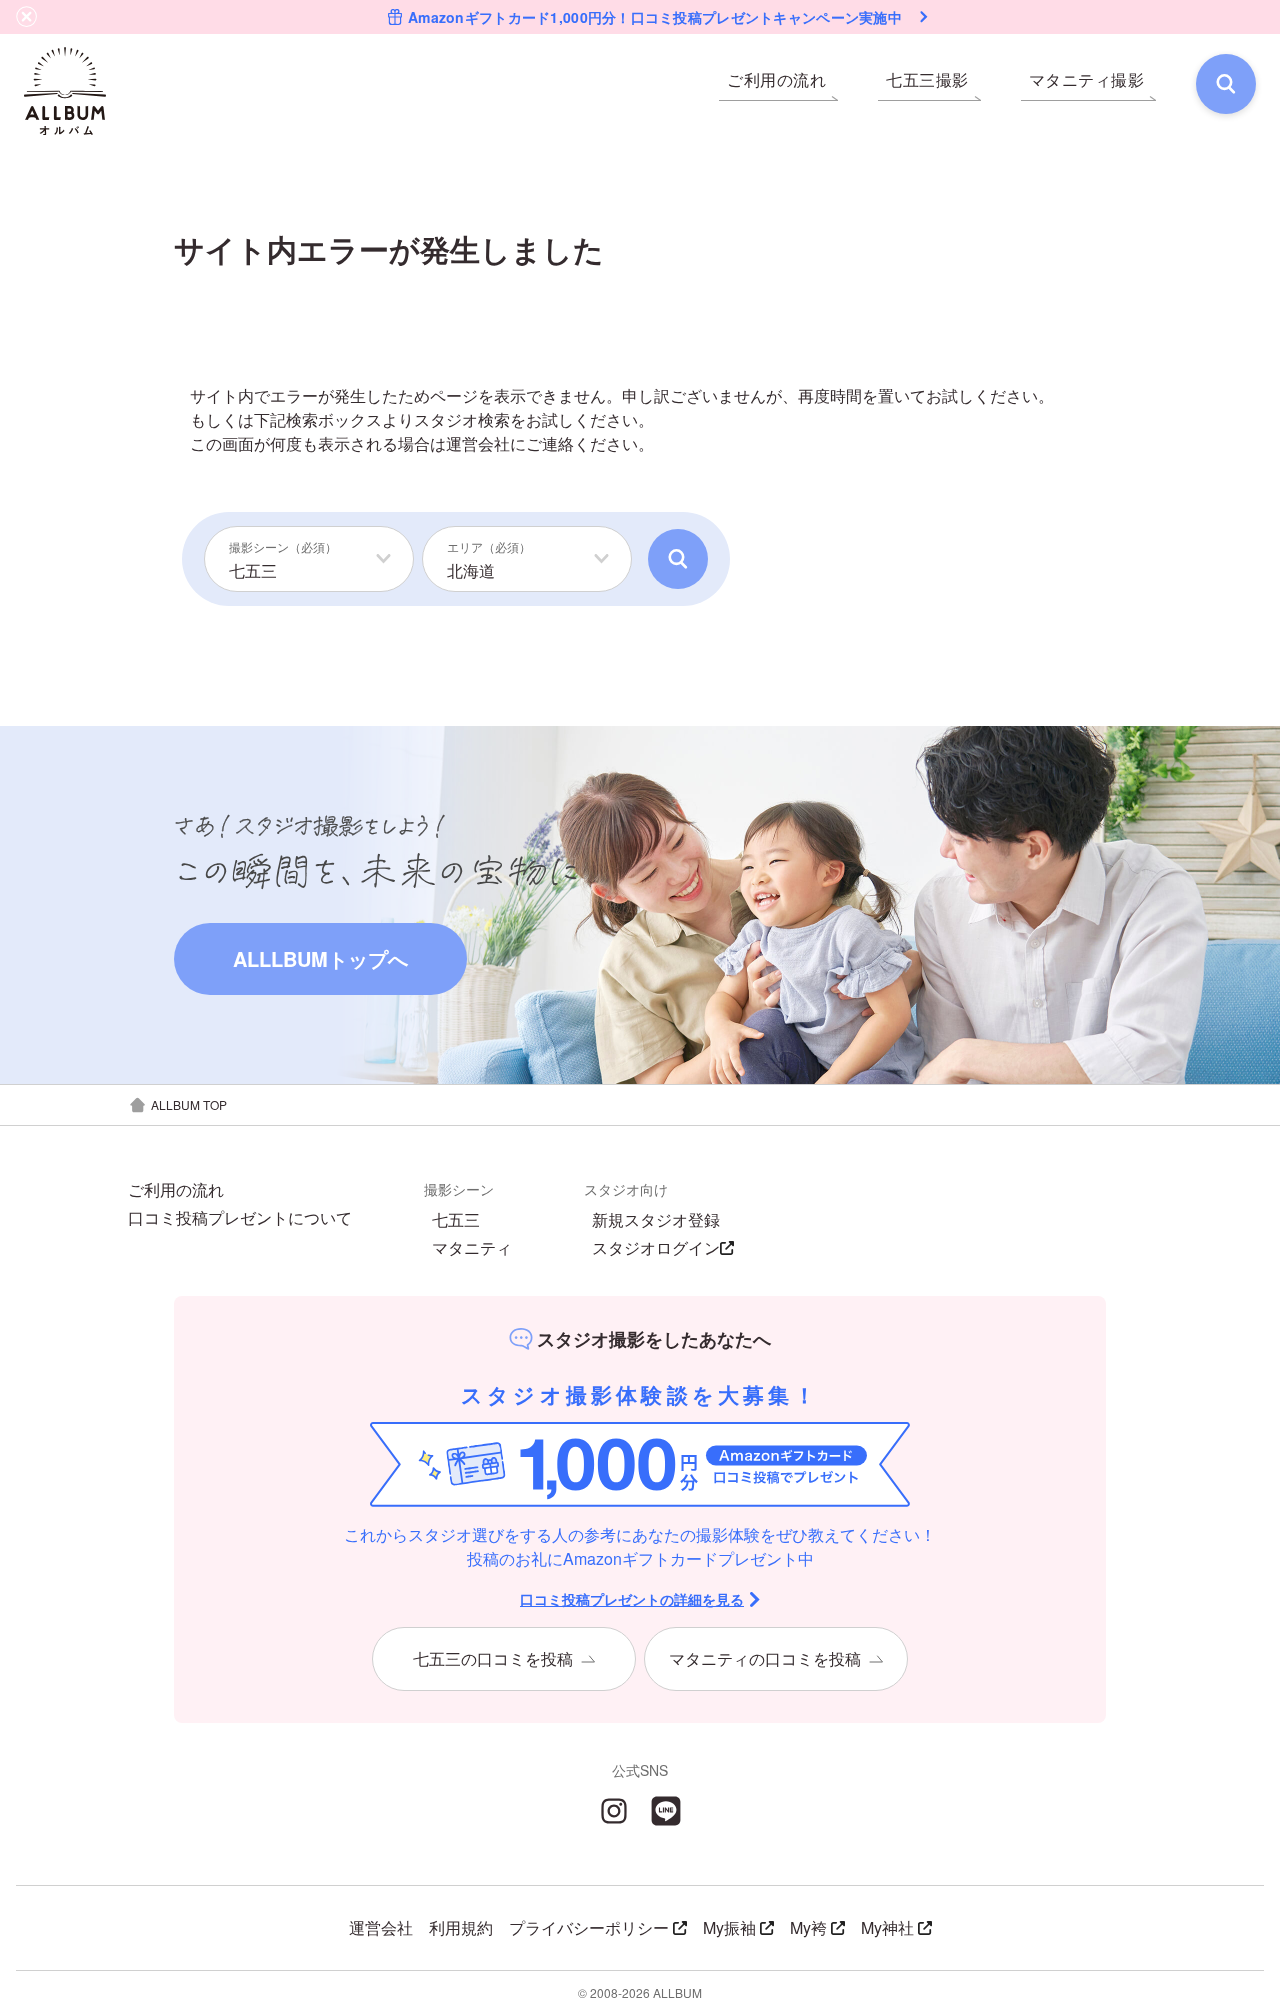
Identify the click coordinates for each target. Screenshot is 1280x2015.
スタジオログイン (656, 1248)
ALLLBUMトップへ (320, 958)
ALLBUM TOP (189, 1104)
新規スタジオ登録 (656, 1220)
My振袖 (729, 1927)
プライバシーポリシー (589, 1927)
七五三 (456, 1220)
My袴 (808, 1927)
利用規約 (461, 1927)
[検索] (1226, 84)
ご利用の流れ (176, 1190)
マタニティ (472, 1248)
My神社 (887, 1927)
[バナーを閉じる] (27, 17)
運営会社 (478, 443)
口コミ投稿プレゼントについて (240, 1218)
